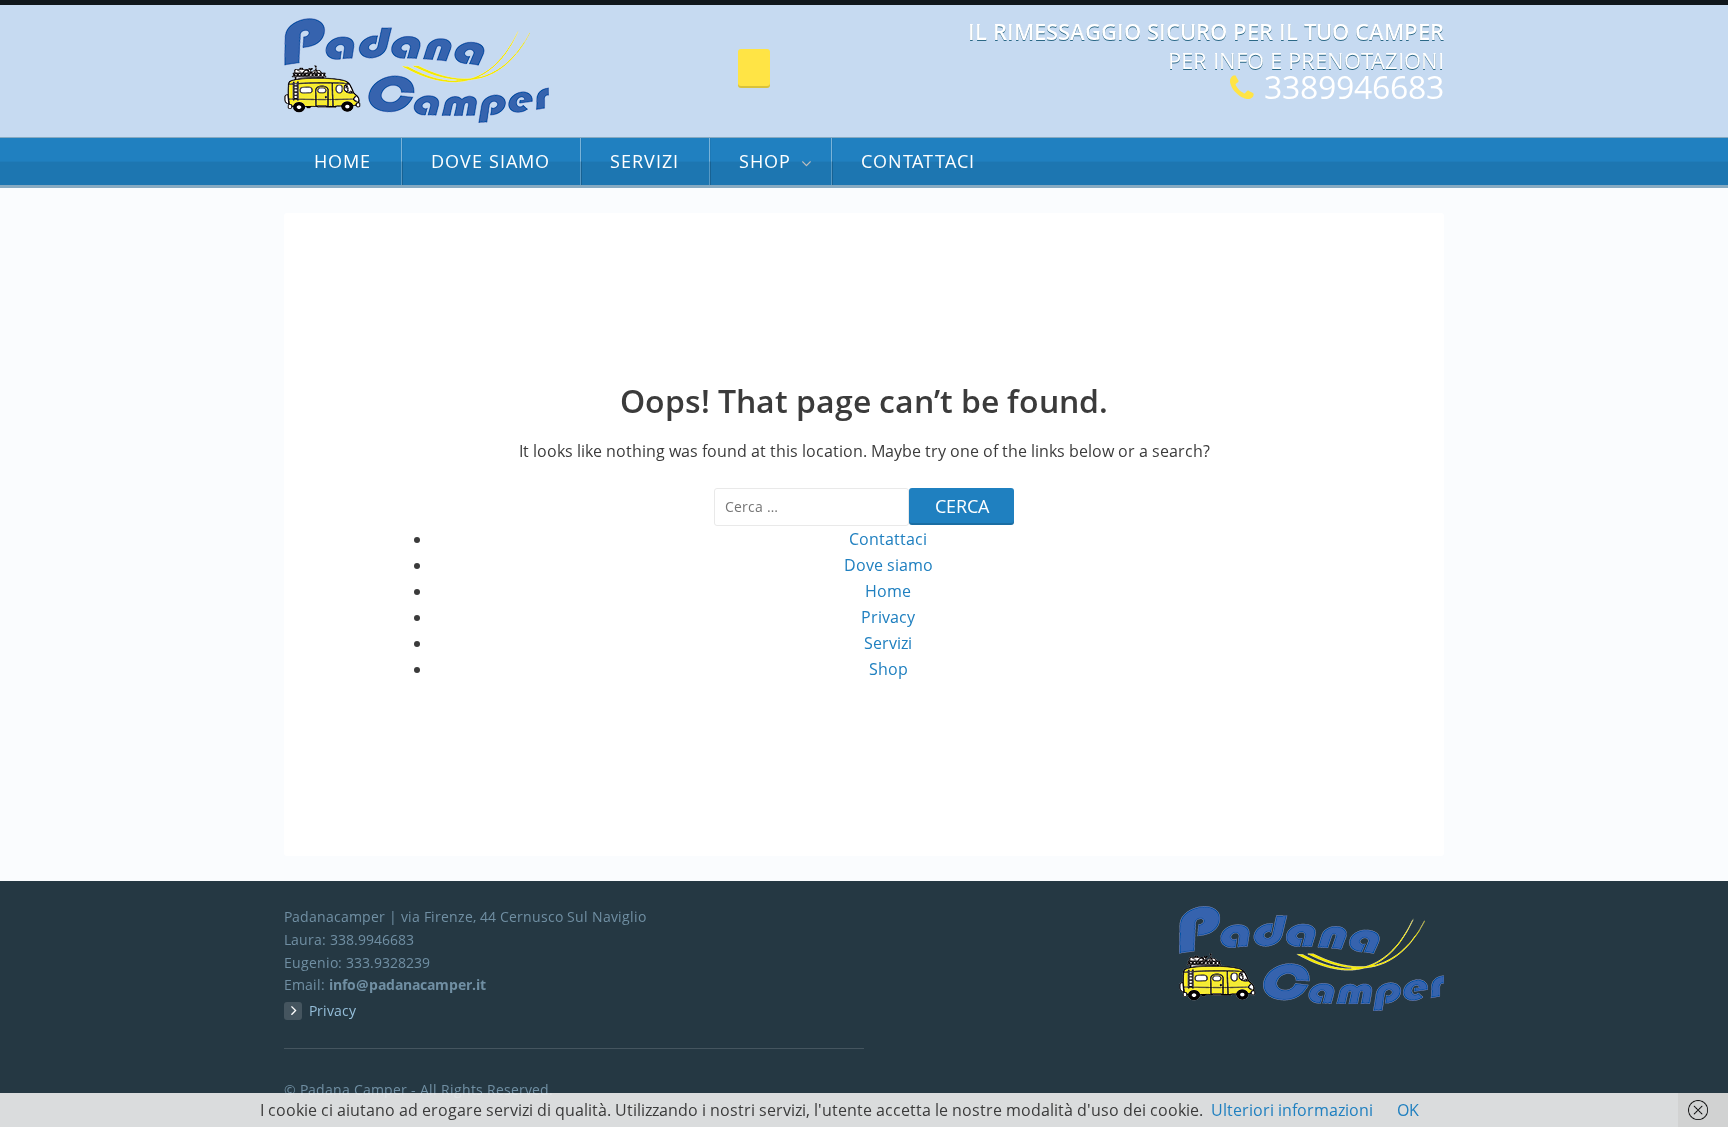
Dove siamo (490, 161)
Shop (765, 161)
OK (1408, 1110)
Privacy (888, 617)
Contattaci (918, 161)
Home (342, 161)
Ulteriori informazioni (1292, 1110)
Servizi (644, 161)
